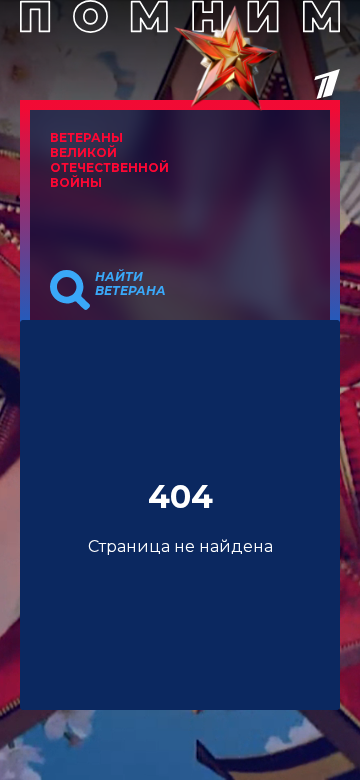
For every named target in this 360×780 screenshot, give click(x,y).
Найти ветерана (130, 284)
